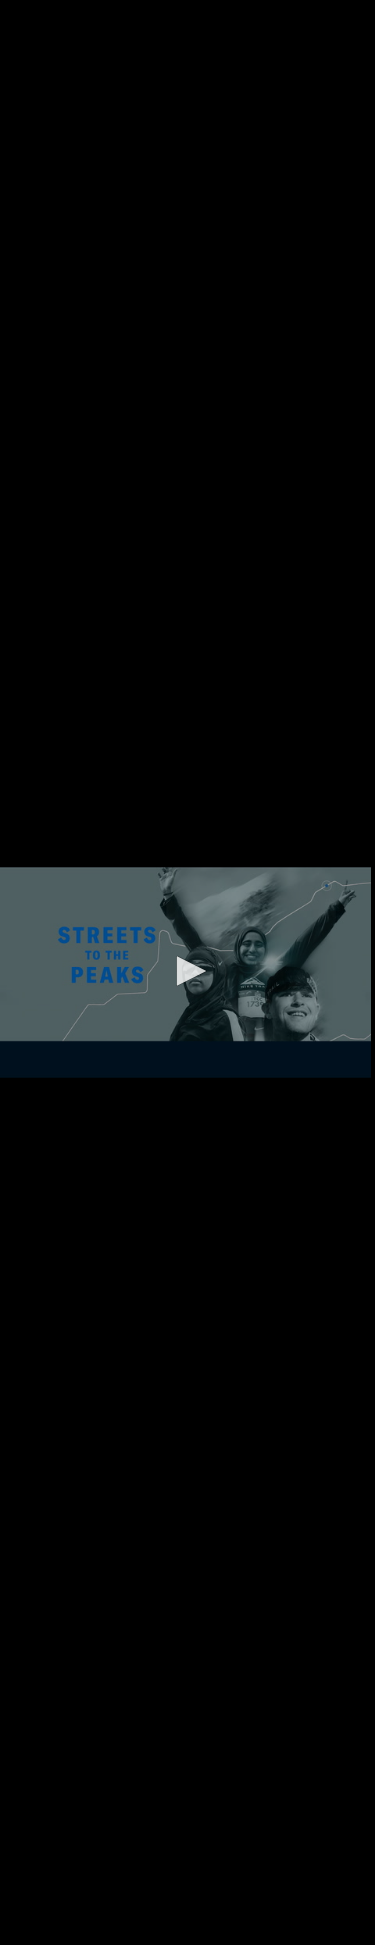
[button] (188, 971)
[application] (187, 972)
